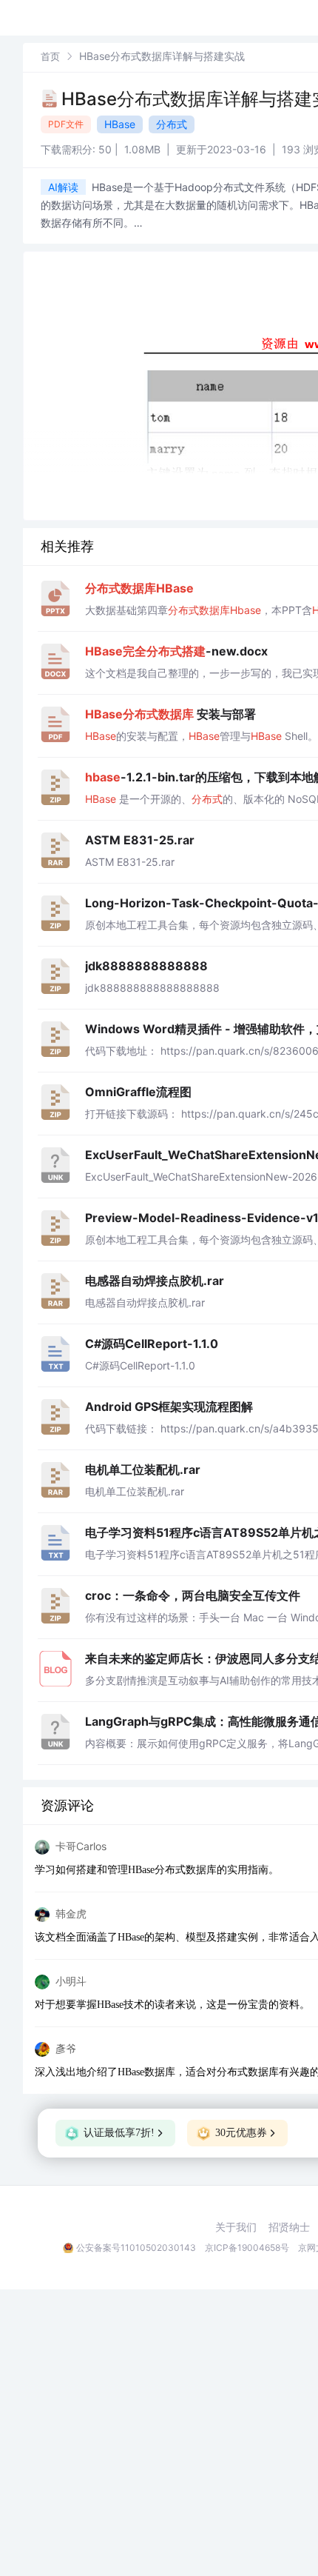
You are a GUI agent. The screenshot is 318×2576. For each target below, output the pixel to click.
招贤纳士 (289, 2227)
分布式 (172, 124)
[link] (50, 56)
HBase (120, 124)
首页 (50, 56)
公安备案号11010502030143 (136, 2248)
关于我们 (236, 2227)
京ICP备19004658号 (247, 2248)
